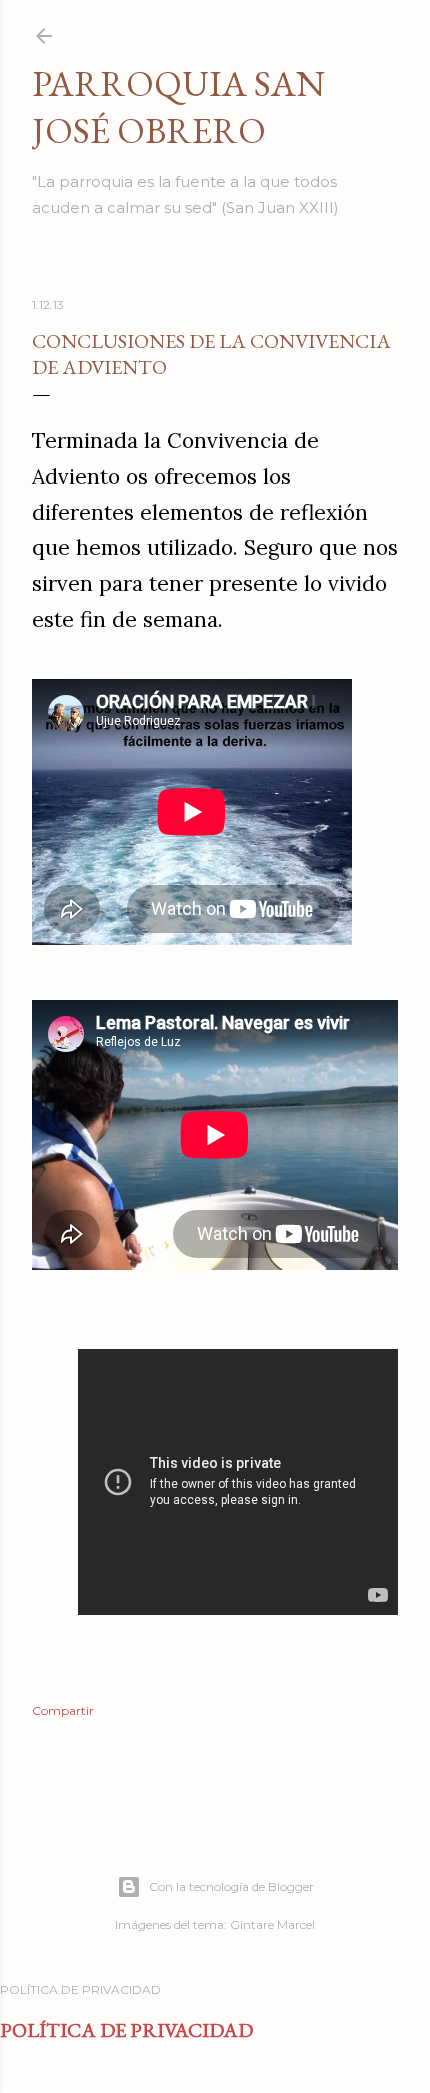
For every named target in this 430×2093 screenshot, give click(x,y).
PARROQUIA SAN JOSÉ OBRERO (178, 107)
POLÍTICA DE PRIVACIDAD (126, 2030)
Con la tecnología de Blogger (231, 1886)
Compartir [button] (63, 1710)
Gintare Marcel (272, 1924)
